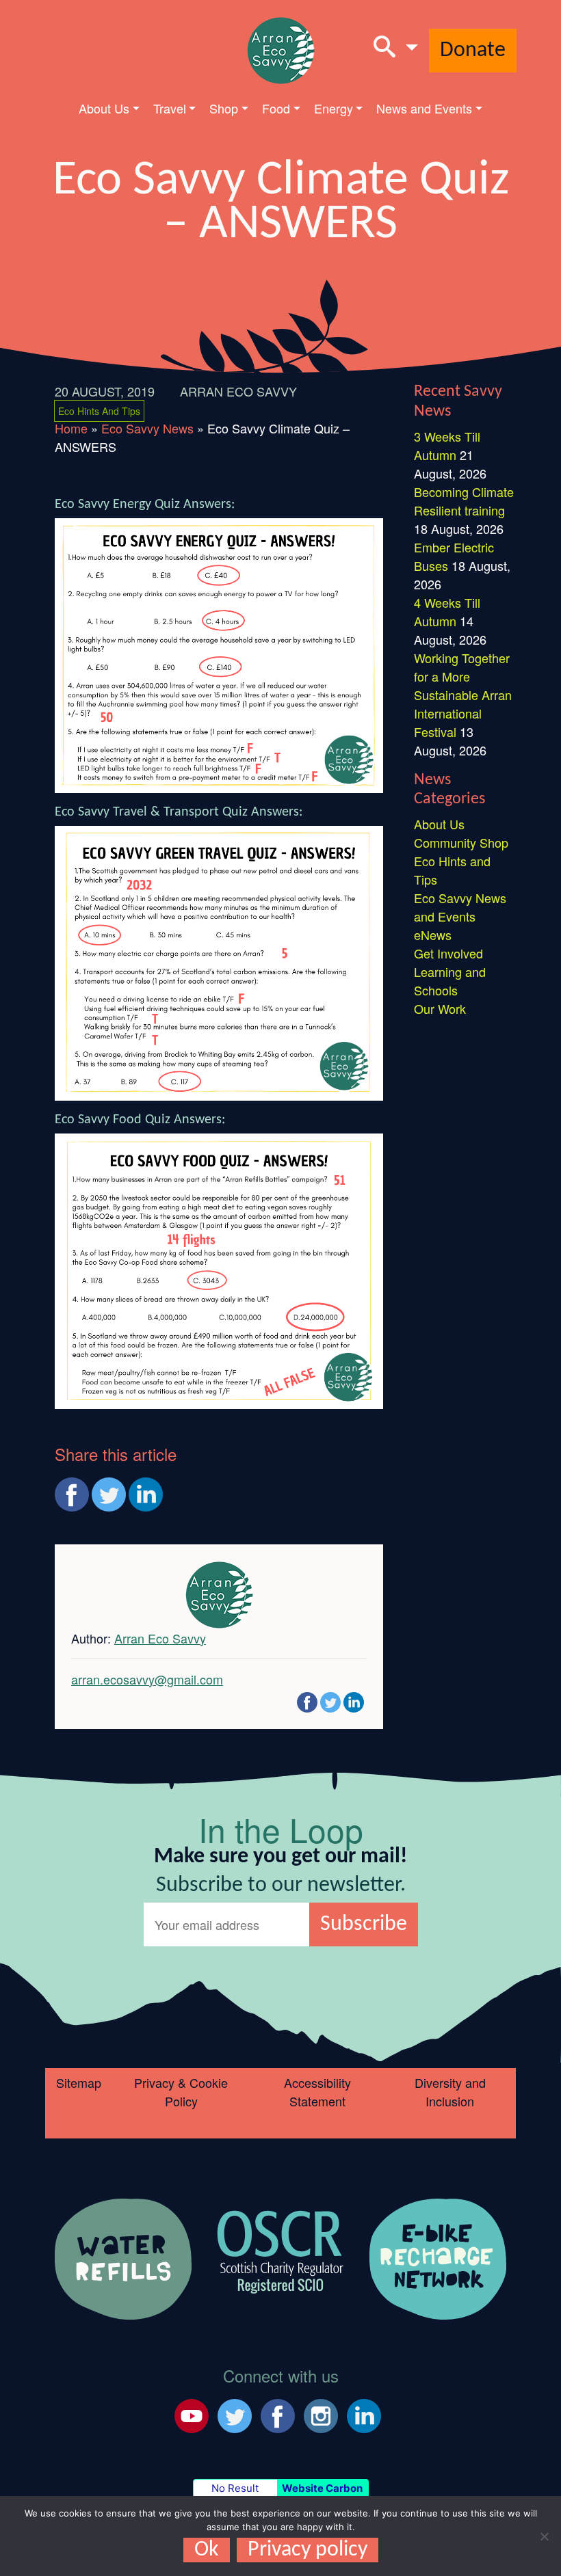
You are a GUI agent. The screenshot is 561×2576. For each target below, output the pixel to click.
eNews (433, 935)
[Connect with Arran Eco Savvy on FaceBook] (278, 2413)
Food (276, 108)
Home (71, 428)
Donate (473, 51)
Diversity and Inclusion (450, 2092)
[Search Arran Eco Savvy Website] (396, 51)
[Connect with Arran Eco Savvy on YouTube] (192, 2413)
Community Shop (461, 842)
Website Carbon (322, 2488)
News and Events (424, 108)
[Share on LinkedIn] (146, 1494)
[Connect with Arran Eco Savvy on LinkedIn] (364, 2413)
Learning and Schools (450, 981)
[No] (544, 2536)
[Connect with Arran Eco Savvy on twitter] (235, 2413)
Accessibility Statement (317, 2092)
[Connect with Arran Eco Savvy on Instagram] (321, 2413)
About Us (104, 108)
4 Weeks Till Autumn (447, 612)
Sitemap (79, 2082)
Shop (224, 108)
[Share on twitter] (109, 1494)
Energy (334, 108)
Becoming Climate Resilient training (464, 501)
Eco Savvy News (147, 428)
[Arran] (123, 2257)
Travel (170, 108)
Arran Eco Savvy (238, 391)
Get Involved (448, 953)
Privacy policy (308, 2550)
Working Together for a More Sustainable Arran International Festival (463, 695)
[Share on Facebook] (72, 1494)
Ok (207, 2550)
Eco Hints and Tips (99, 411)
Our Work (440, 1008)
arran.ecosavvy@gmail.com (147, 1679)
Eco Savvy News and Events (460, 907)
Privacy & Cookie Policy (181, 2092)
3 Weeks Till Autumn (447, 445)
